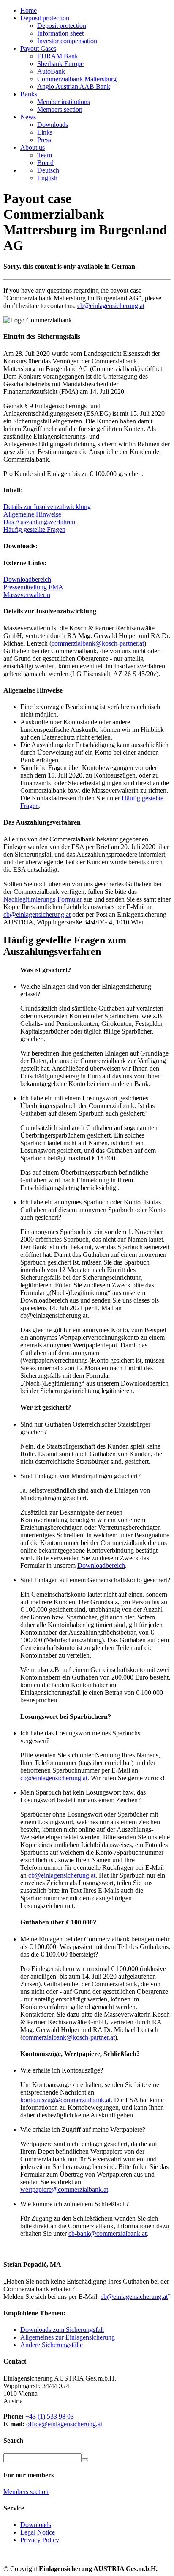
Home (29, 10)
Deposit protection (62, 26)
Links (45, 132)
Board (45, 163)
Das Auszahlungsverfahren (39, 522)
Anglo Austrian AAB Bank (74, 87)
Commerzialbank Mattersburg (77, 79)
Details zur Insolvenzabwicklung (47, 507)
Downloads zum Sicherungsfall (62, 2330)
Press (44, 140)
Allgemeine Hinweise (32, 514)
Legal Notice (38, 2532)
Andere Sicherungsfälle (52, 2345)
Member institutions (64, 102)
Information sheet (60, 33)
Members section (60, 109)
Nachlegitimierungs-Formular (43, 899)
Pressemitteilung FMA (33, 587)
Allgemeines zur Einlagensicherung (68, 2337)
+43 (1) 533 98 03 (50, 2416)
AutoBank (51, 71)
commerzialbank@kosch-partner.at (98, 643)
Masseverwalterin (27, 595)
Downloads (53, 125)
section (26, 2492)
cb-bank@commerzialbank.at (107, 2234)
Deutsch (48, 170)
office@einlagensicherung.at (64, 2424)
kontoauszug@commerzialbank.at (65, 2100)
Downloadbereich (27, 579)
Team (45, 155)
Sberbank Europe (60, 64)
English (47, 178)
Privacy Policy (40, 2540)
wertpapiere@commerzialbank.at (64, 2190)
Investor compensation (67, 41)
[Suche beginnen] (85, 2460)
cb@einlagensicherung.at (111, 306)
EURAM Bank (58, 56)
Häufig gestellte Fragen (34, 529)
